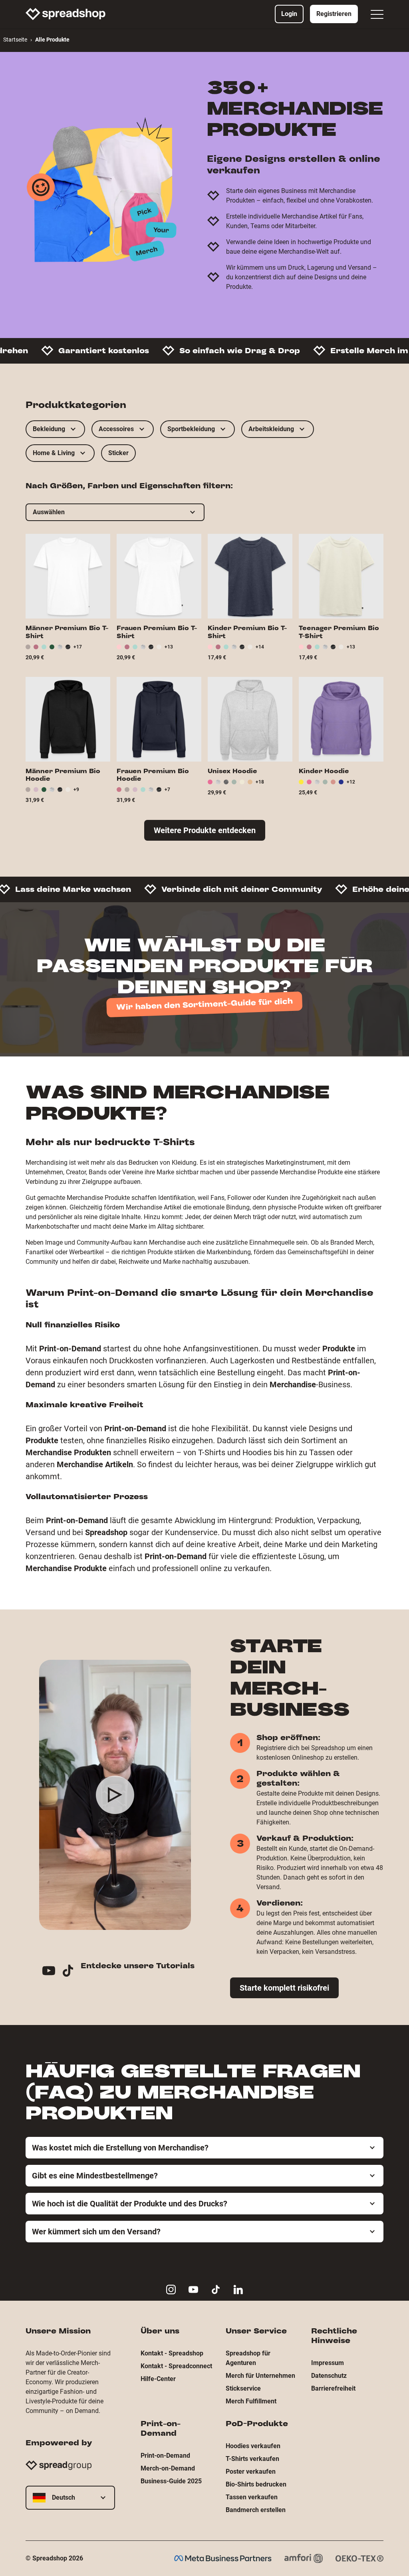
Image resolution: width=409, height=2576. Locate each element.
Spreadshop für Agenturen (248, 2358)
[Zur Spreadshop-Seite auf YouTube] (193, 2290)
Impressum (328, 2363)
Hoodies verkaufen (253, 2446)
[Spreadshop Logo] (66, 14)
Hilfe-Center (158, 2379)
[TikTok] (71, 1972)
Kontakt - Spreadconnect (176, 2366)
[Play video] (115, 1795)
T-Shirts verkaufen (252, 2459)
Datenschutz (329, 2376)
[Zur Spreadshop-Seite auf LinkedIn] (238, 2290)
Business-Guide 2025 (171, 2481)
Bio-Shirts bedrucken (256, 2484)
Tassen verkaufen (252, 2497)
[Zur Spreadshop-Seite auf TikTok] (216, 2290)
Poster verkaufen (251, 2472)
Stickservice (243, 2388)
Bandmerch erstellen (256, 2510)
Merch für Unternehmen (260, 2376)
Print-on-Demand (165, 2456)
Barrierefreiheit (333, 2388)
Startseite (15, 40)
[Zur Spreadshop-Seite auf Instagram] (171, 2290)
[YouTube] (52, 1972)
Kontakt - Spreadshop (172, 2353)
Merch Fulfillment (251, 2401)
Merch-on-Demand (168, 2468)
